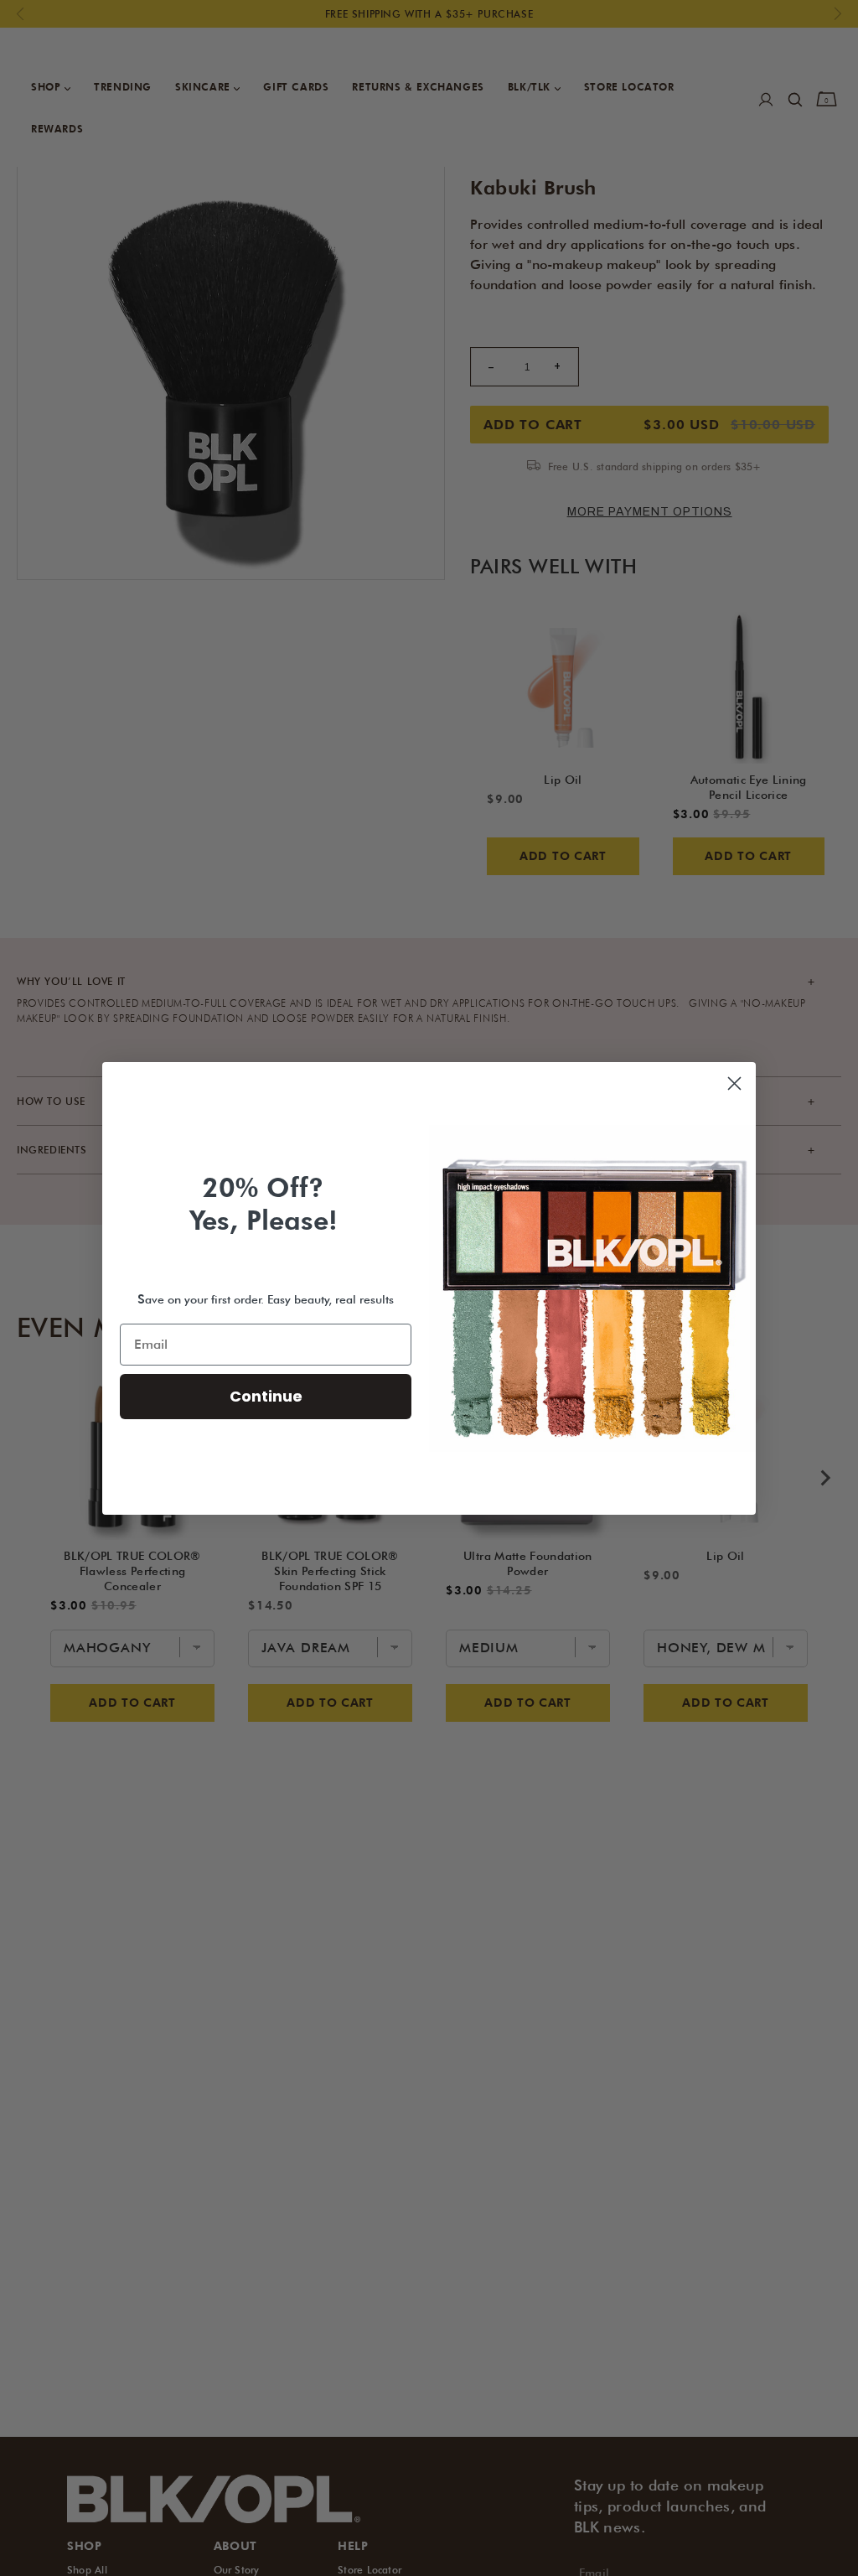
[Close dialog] (734, 1083)
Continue (266, 1396)
